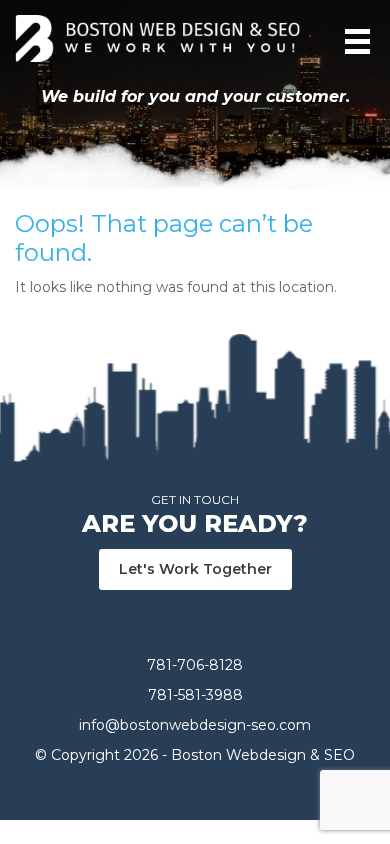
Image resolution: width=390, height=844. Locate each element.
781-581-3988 (195, 695)
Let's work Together (195, 569)
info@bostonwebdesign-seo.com (195, 725)
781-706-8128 (195, 665)
